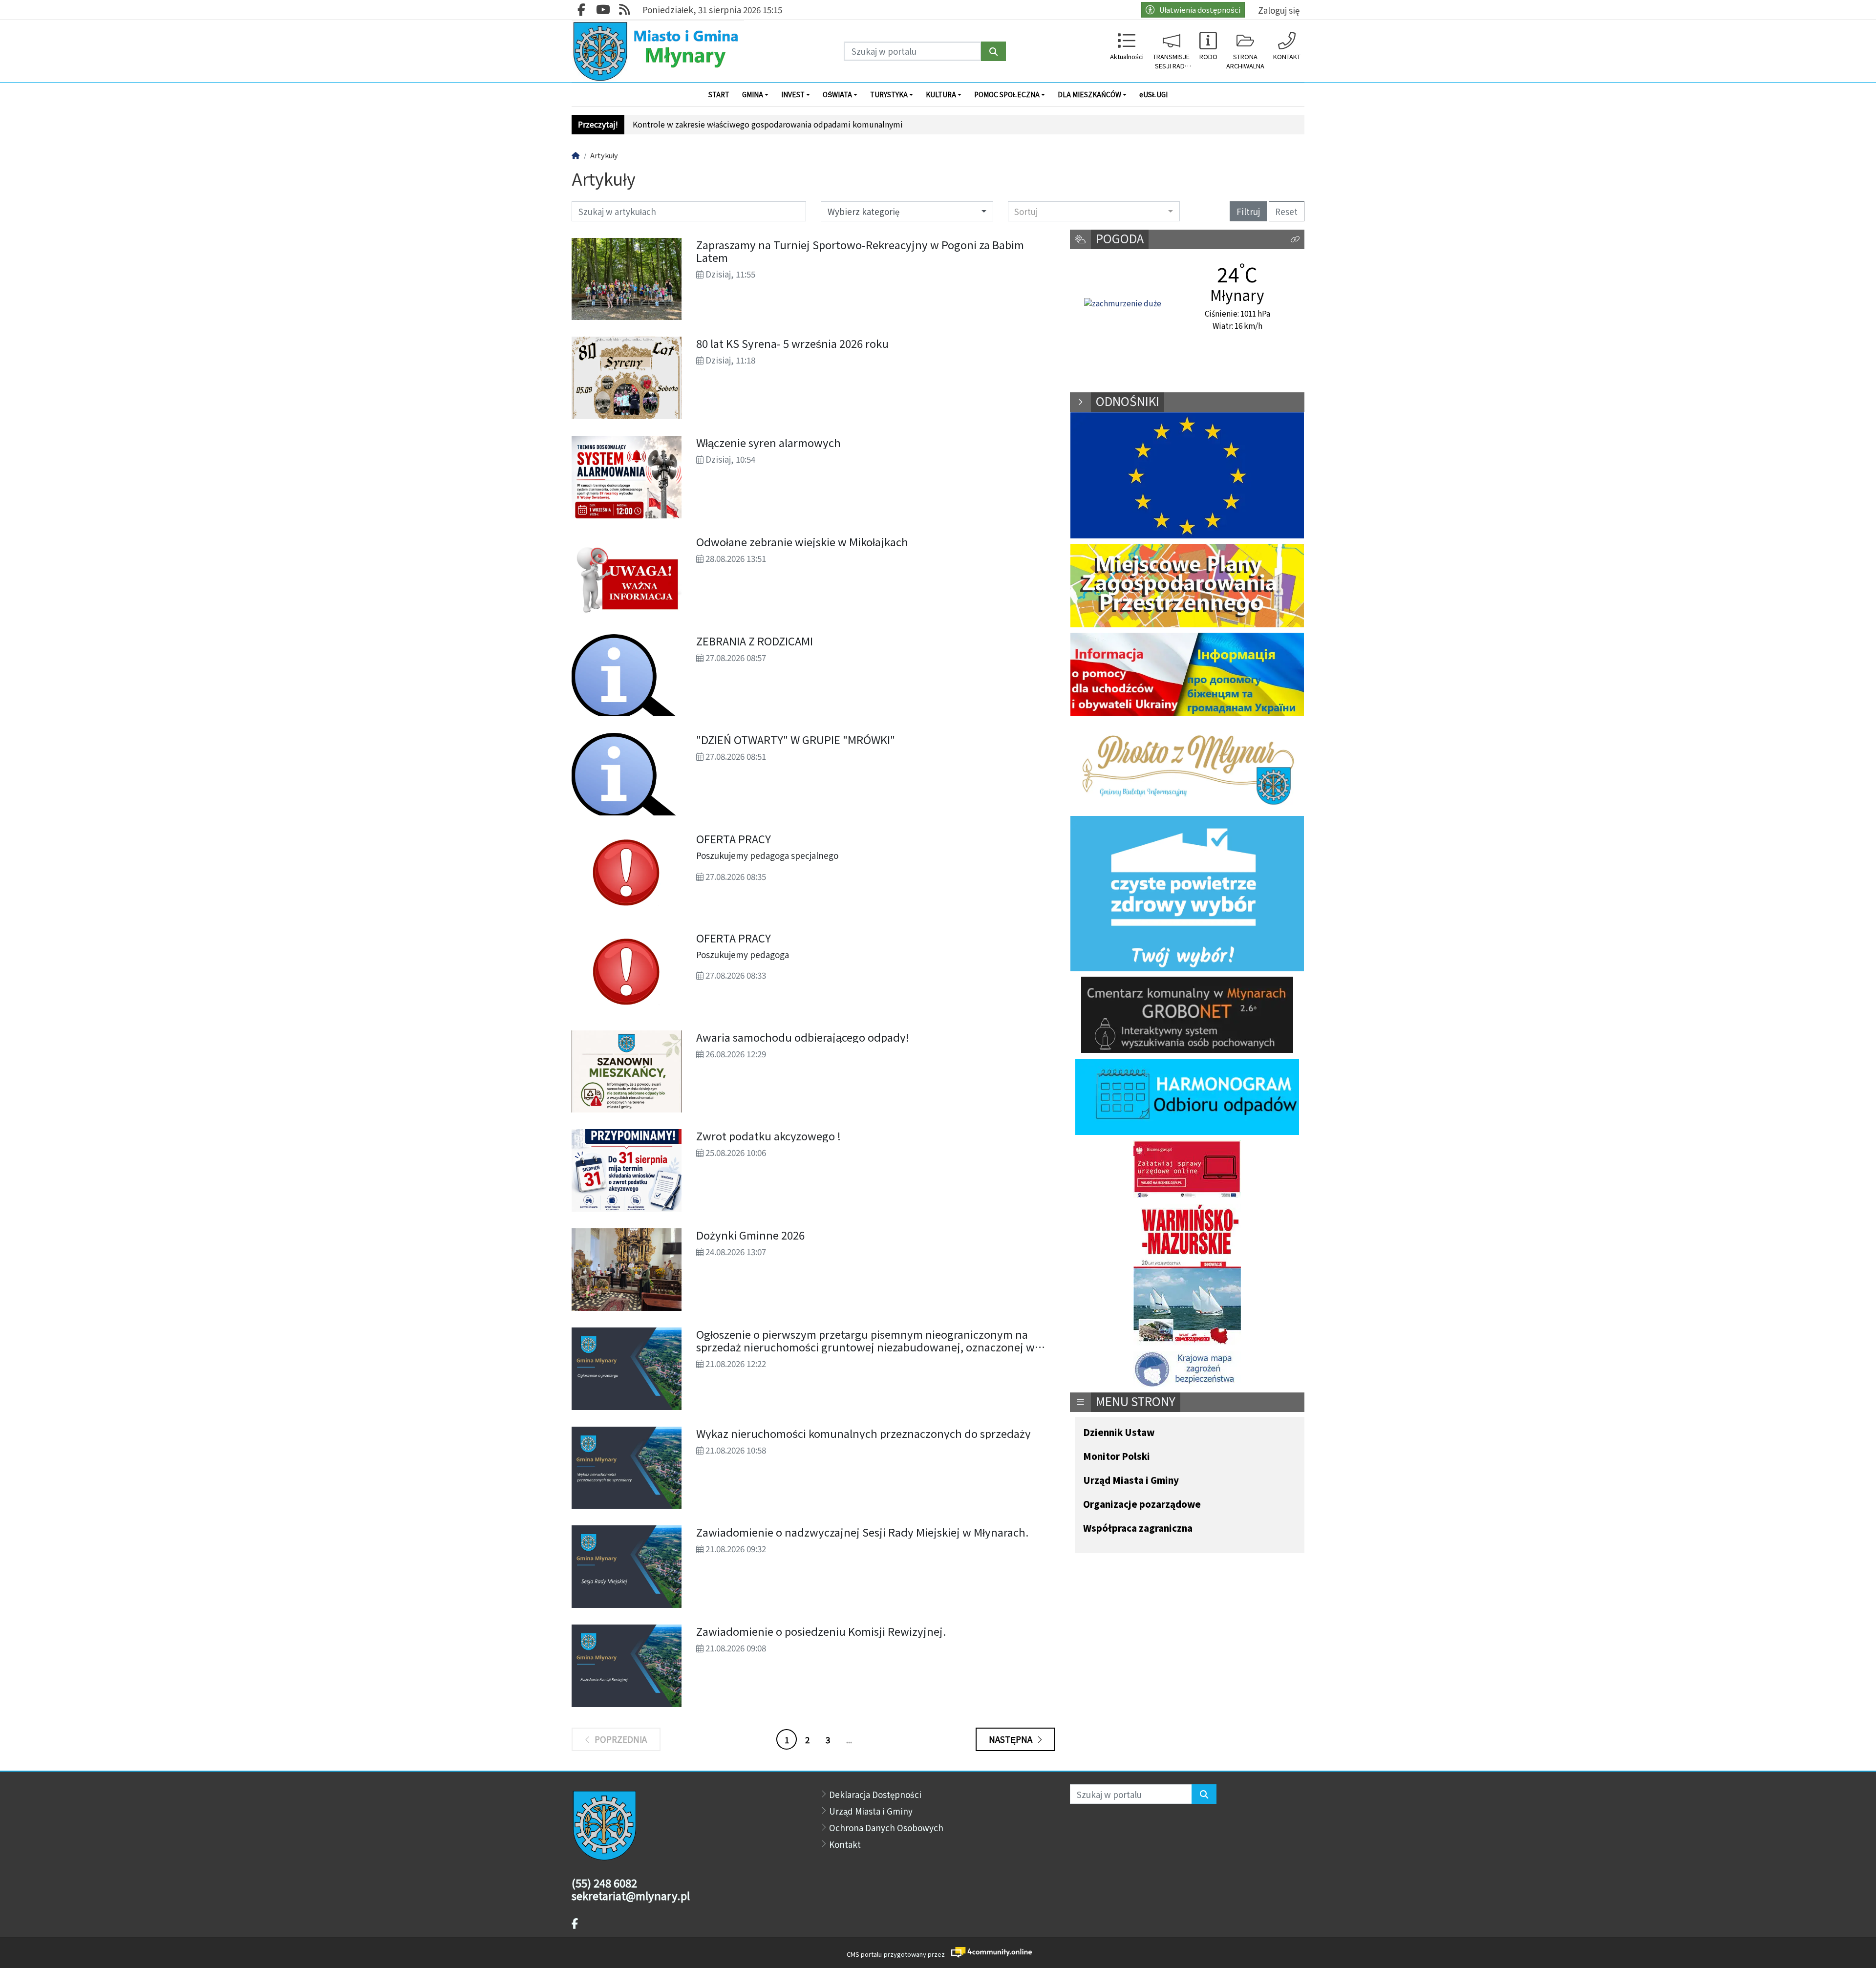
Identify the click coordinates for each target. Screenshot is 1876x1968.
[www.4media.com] (989, 1952)
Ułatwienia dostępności (1200, 10)
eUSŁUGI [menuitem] (1153, 94)
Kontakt (845, 1844)
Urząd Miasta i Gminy (1131, 1481)
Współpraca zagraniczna (1138, 1529)
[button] (1295, 240)
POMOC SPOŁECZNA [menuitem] (1007, 94)
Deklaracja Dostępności (875, 1794)
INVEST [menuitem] (793, 94)
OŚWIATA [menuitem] (837, 94)
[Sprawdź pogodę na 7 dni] (1123, 303)
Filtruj (1248, 211)
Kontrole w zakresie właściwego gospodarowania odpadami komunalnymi (768, 124)
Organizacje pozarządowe (1142, 1505)
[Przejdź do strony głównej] (658, 51)
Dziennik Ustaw (1119, 1433)
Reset (1286, 211)
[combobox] (1094, 211)
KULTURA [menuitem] (941, 94)
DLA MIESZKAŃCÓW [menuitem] (1089, 94)
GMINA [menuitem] (753, 94)
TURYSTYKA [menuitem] (889, 94)
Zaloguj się (1279, 10)
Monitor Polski (1117, 1457)
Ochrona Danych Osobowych (886, 1828)
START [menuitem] (719, 94)
